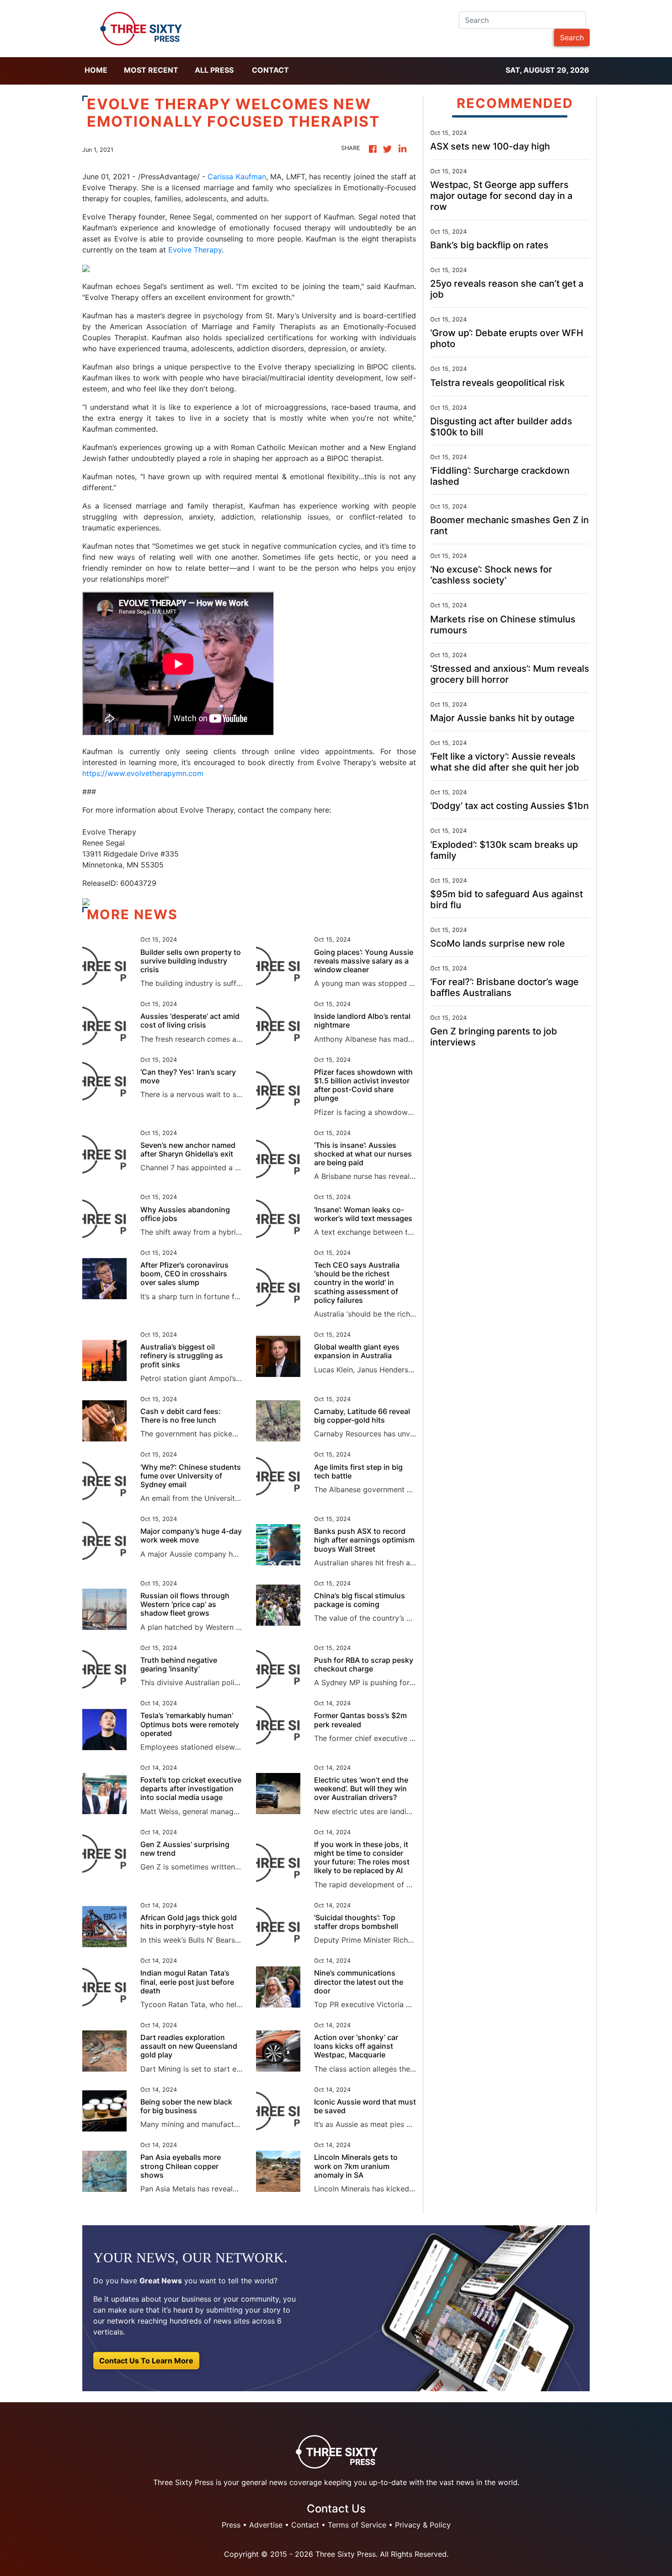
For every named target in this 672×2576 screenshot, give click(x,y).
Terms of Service (357, 2525)
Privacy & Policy (423, 2525)
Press (231, 2525)
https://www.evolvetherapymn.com (143, 773)
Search (572, 37)
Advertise (266, 2525)
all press (214, 70)
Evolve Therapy (195, 250)
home (96, 70)
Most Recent (151, 70)
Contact (270, 70)
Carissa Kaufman (237, 177)
